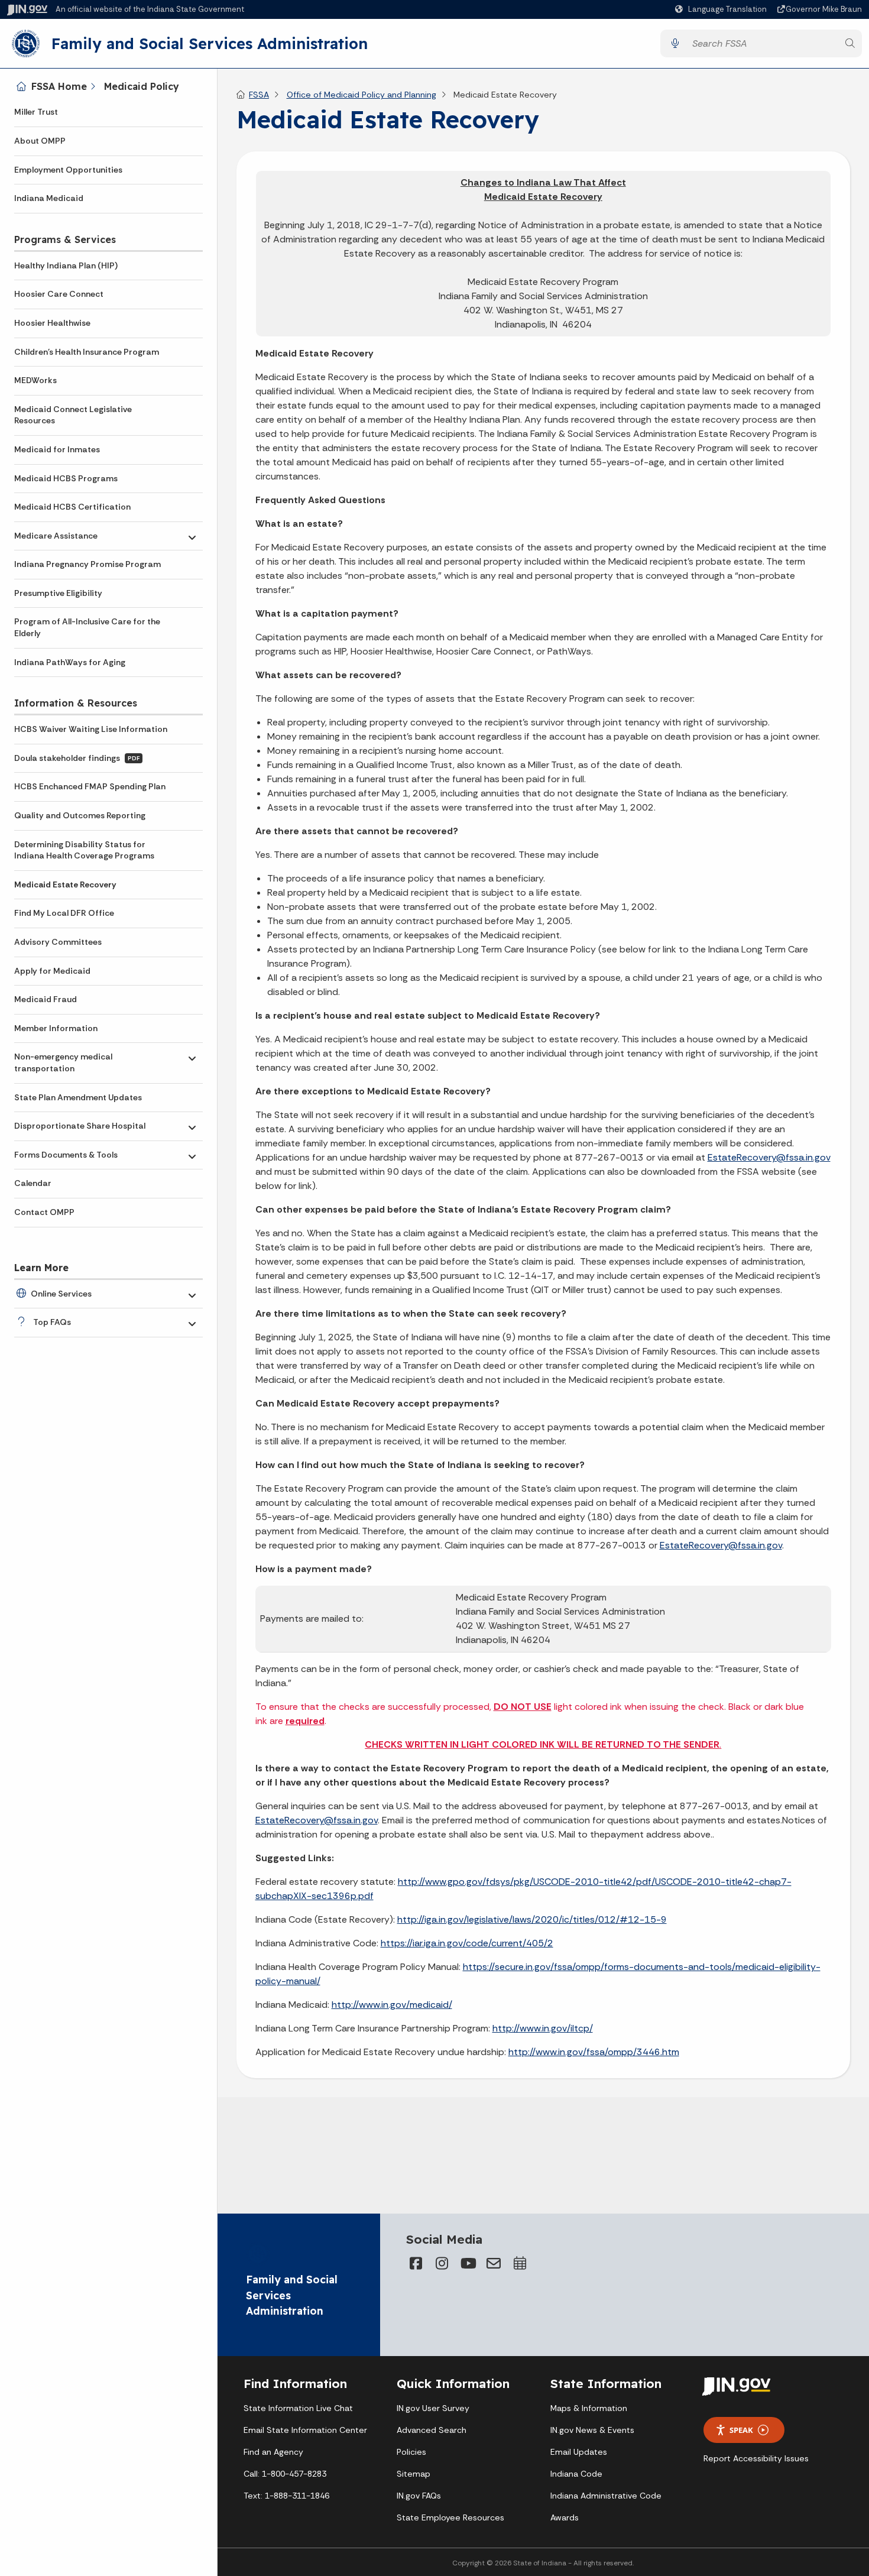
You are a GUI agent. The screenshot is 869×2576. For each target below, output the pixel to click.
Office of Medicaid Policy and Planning (361, 95)
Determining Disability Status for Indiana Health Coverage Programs (84, 850)
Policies (411, 2452)
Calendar (33, 1183)
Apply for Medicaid (52, 971)
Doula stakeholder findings (77, 758)
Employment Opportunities (68, 170)
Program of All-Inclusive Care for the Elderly (87, 627)
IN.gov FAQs (419, 2496)
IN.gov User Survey (433, 2408)
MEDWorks (35, 380)
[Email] (494, 2263)
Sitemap (414, 2474)
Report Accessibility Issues (756, 2458)
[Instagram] (442, 2263)
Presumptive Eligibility (58, 593)
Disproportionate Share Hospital (80, 1126)
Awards (565, 2517)
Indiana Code (576, 2474)
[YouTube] (468, 2263)
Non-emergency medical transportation (63, 1062)
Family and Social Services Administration (210, 43)
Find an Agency (273, 2452)
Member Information (56, 1028)
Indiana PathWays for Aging (70, 662)
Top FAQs (52, 1322)
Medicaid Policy (142, 86)
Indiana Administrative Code (606, 2496)
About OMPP (40, 141)
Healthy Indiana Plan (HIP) (66, 265)
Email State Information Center (305, 2430)
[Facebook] (416, 2263)
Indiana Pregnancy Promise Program (87, 564)
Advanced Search (432, 2430)
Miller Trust (36, 112)
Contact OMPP (44, 1212)
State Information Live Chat (298, 2408)
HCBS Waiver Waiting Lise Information (91, 729)
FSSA (259, 95)
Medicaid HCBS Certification (72, 507)
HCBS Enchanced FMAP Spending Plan (90, 786)
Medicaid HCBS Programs (66, 478)
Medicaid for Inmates (57, 449)
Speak (741, 2430)
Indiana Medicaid (49, 198)
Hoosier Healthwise (52, 323)
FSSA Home (59, 86)
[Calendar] (520, 2263)
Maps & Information (589, 2408)
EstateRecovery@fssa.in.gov (769, 1157)
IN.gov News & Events (592, 2430)
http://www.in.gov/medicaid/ (392, 2005)
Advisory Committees (58, 942)
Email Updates (579, 2452)
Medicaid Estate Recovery (65, 884)
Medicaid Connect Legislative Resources (73, 415)
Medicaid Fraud (46, 999)
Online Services (61, 1294)
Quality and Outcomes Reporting (80, 815)
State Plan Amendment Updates (78, 1097)
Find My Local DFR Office (64, 913)
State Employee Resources (450, 2517)
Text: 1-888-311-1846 (286, 2496)
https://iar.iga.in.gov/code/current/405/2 (467, 1943)
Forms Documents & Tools (66, 1155)
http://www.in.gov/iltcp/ (543, 2028)
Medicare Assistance (56, 536)
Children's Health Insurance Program (87, 352)
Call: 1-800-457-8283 (285, 2474)
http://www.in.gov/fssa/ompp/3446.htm (594, 2052)
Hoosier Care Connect (59, 294)
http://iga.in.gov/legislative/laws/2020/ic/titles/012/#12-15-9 (532, 1919)
